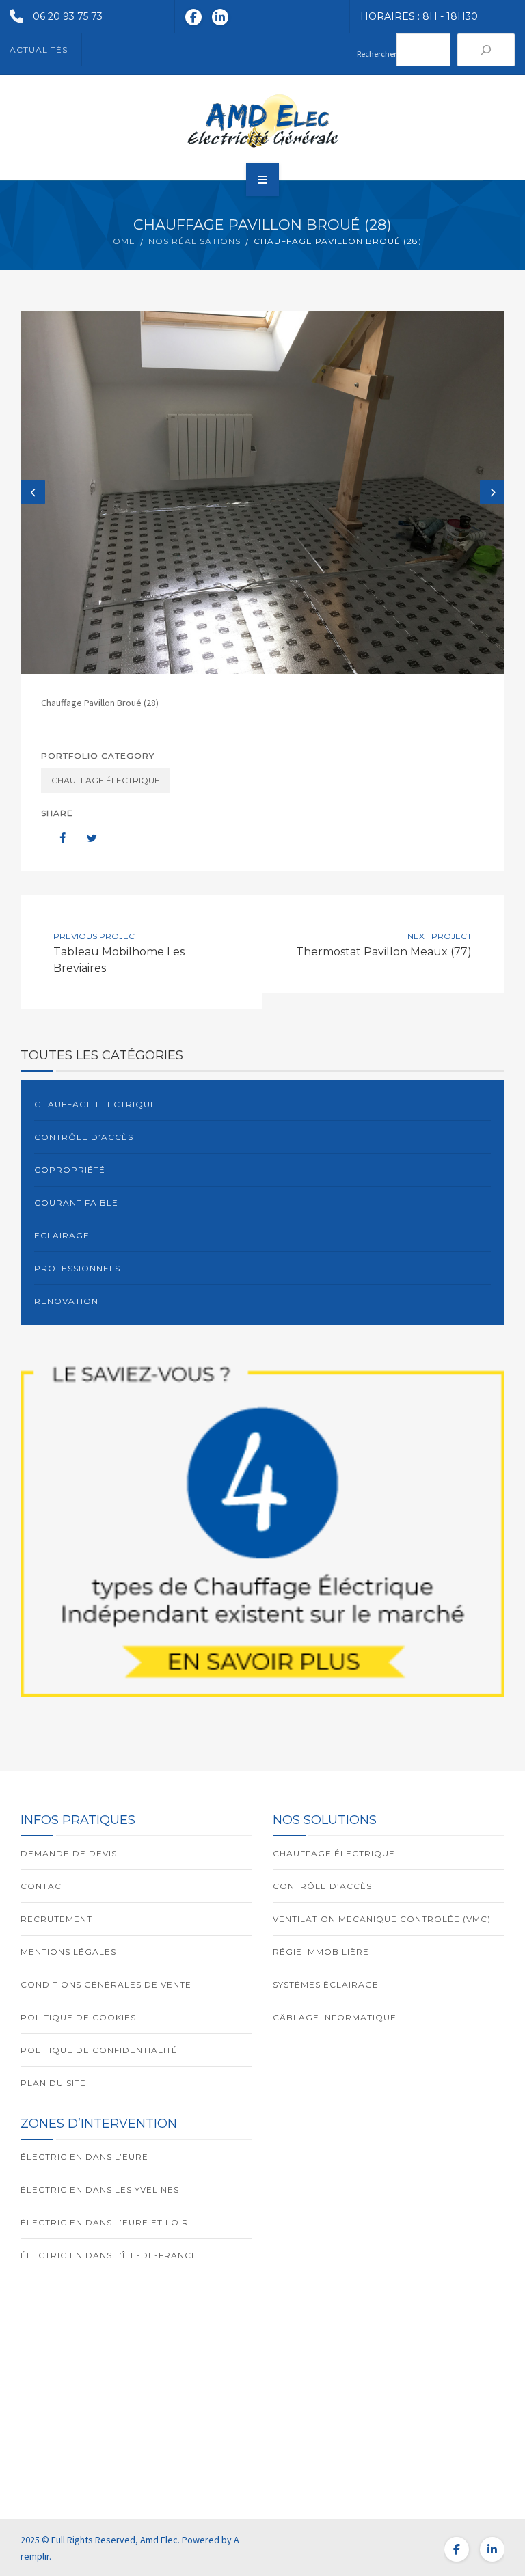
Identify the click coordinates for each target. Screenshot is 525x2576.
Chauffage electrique (95, 1104)
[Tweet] (85, 838)
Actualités (39, 50)
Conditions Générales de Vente (106, 1984)
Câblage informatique (335, 2017)
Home (121, 241)
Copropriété (70, 1170)
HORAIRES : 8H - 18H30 (419, 16)
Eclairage (62, 1235)
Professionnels (77, 1268)
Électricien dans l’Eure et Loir (105, 2222)
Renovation (66, 1301)
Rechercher (377, 54)
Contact (44, 1886)
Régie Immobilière (321, 1952)
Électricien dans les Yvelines (100, 2189)
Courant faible (76, 1203)
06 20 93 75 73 (68, 16)
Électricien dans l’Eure (84, 2157)
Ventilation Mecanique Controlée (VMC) (382, 1919)
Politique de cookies (78, 2017)
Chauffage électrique (106, 780)
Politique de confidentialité (99, 2050)
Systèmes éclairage (326, 1984)
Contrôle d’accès (84, 1137)
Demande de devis (69, 1853)
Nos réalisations (194, 241)
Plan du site (53, 2083)
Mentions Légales (68, 1952)
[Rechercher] (486, 50)
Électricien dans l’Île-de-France (109, 2255)
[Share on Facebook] (56, 838)
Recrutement (56, 1919)
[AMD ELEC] (262, 121)
